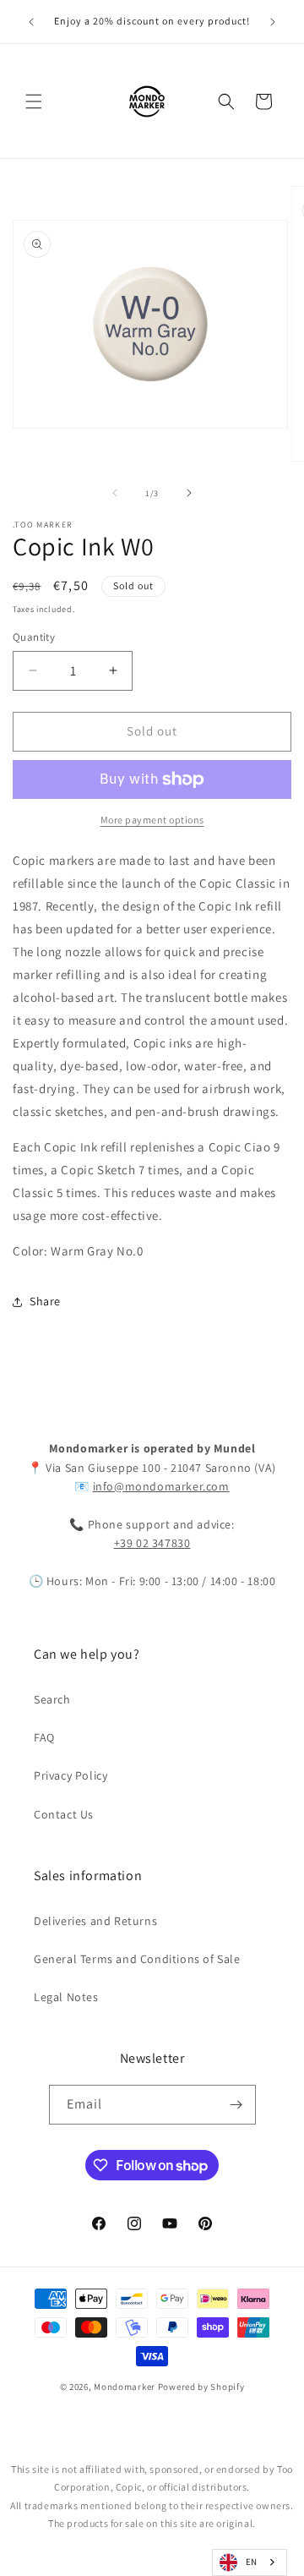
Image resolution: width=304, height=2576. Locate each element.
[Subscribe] (236, 2105)
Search (52, 1699)
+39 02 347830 (152, 1543)
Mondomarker (125, 2387)
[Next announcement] (273, 22)
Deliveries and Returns (95, 1921)
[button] (34, 101)
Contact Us (64, 1814)
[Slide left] (115, 493)
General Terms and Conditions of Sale (137, 1959)
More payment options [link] (152, 820)
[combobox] (250, 2562)
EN (252, 2562)
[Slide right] (189, 493)
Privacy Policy (71, 1775)
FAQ (44, 1737)
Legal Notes (66, 1997)
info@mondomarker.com (161, 1486)
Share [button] (45, 1301)
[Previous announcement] (31, 22)
